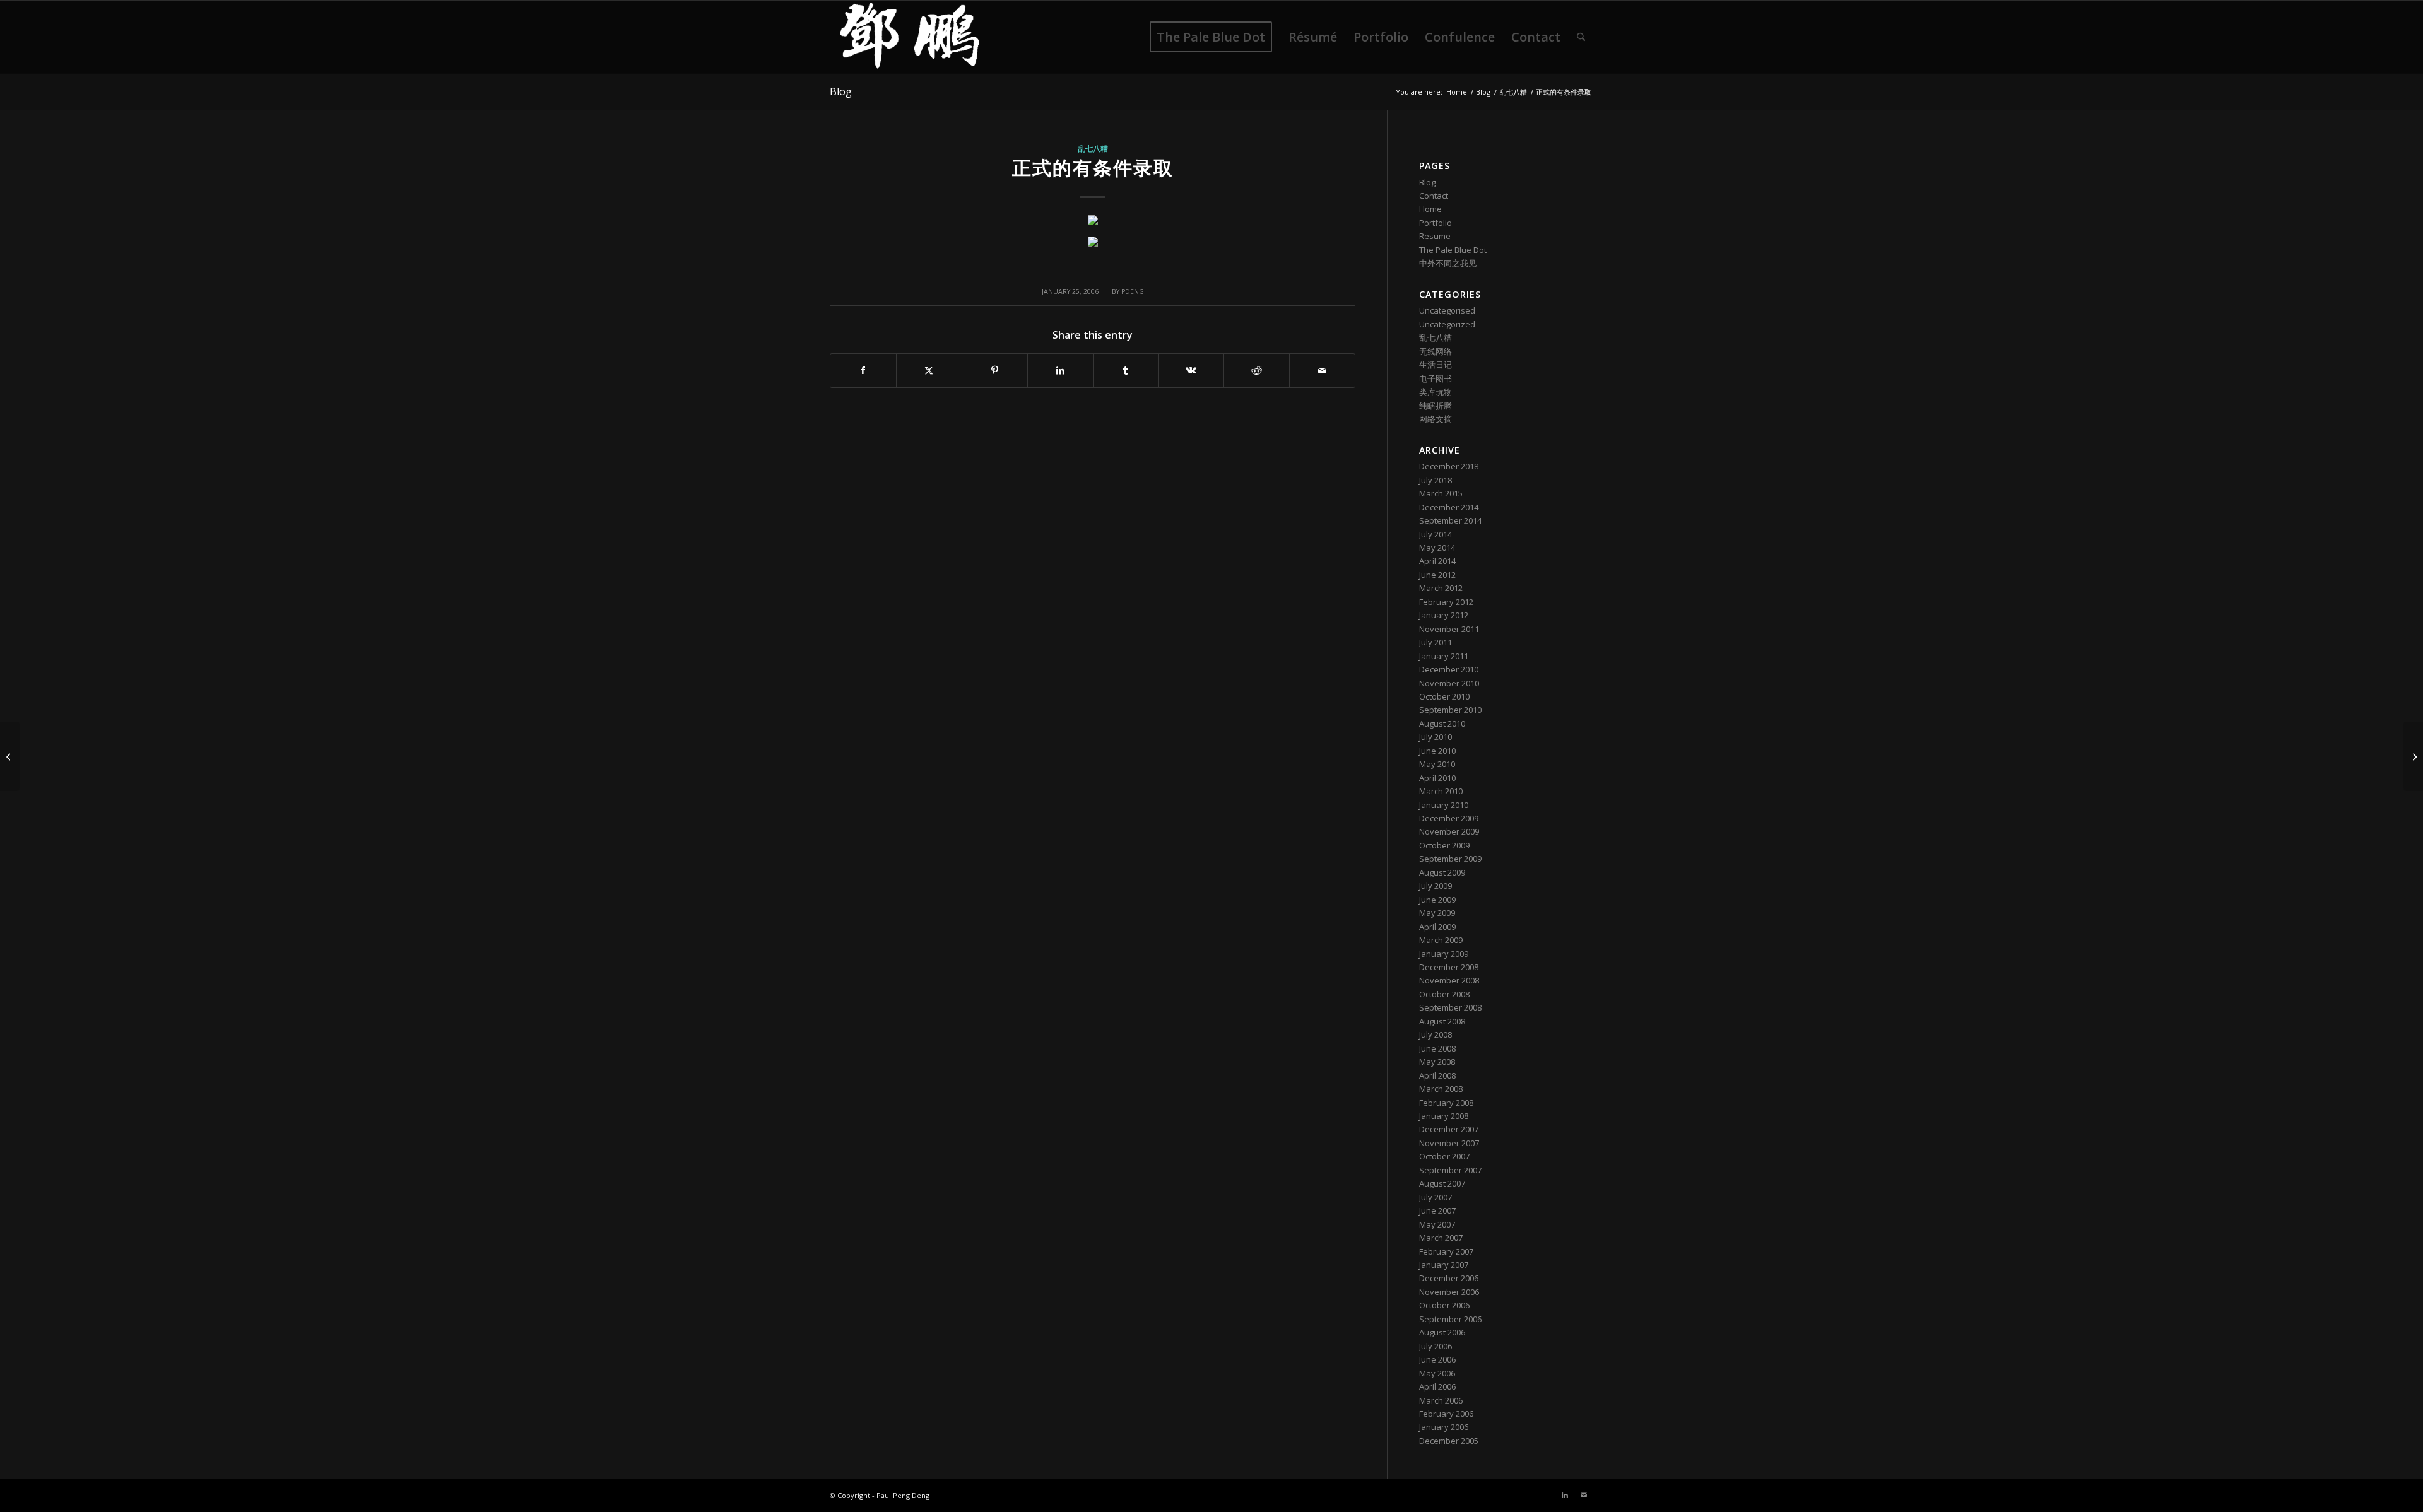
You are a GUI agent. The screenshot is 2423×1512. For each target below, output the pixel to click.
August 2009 (1442, 872)
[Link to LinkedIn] (1565, 1495)
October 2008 (1444, 994)
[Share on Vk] (1192, 370)
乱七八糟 (1093, 148)
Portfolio (1436, 223)
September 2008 (1450, 1007)
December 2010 (1449, 669)
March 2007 (1441, 1238)
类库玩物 (1436, 392)
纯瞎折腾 (1436, 406)
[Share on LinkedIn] (1060, 370)
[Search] (1581, 37)
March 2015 (1441, 493)
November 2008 (1449, 980)
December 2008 (1449, 967)
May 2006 (1437, 1373)
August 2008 (1442, 1021)
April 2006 (1437, 1386)
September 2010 (1450, 710)
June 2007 (1437, 1210)
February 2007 (1446, 1251)
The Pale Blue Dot (1453, 250)
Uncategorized (1447, 324)
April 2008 (1437, 1075)
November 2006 (1449, 1292)
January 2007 (1444, 1265)
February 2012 (1446, 602)
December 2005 (1449, 1441)
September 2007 (1450, 1170)
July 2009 (1436, 886)
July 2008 (1436, 1034)
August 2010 (1442, 724)
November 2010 (1449, 683)
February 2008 (1446, 1103)
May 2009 (1437, 913)
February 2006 (1446, 1414)
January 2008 (1444, 1116)
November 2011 (1449, 629)
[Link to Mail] (1584, 1495)
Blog (841, 91)
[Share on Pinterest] (995, 370)
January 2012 (1444, 615)
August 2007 (1442, 1183)
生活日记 (1436, 365)
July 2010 (1436, 737)
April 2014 (1437, 561)
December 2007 (1449, 1129)
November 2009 (1449, 831)
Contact (1434, 196)
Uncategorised (1447, 310)
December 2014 (1449, 507)
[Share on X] (929, 370)
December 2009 (1449, 818)
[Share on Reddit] (1257, 370)
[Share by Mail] (1322, 370)
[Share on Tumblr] (1126, 370)
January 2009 (1444, 954)
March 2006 (1441, 1400)
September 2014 (1450, 520)
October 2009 (1444, 845)
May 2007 (1437, 1224)
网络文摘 (1436, 419)
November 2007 (1449, 1143)
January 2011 (1444, 656)
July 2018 (1436, 480)
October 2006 (1444, 1305)
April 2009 (1437, 927)
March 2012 (1441, 588)
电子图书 (1436, 378)
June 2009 (1437, 900)
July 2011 (1436, 642)
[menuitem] (1211, 37)
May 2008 (1437, 1062)
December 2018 (1449, 466)
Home (1430, 209)
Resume (1435, 236)
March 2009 (1441, 940)
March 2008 (1441, 1089)
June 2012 (1437, 575)
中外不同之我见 (1448, 263)
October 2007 (1444, 1156)
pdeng (1133, 291)
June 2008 (1437, 1048)
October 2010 (1444, 696)
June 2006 (1437, 1359)
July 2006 (1436, 1346)
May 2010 (1437, 764)
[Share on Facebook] (863, 370)
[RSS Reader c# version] (10, 756)
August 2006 (1442, 1332)
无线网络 (1436, 351)
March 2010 (1441, 791)
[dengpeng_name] (910, 37)
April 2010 (1437, 778)
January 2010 (1444, 805)
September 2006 (1450, 1319)
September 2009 (1450, 859)
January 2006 (1444, 1427)
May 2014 (1437, 548)
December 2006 (1449, 1278)
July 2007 (1436, 1197)
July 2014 (1436, 534)
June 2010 (1437, 751)
